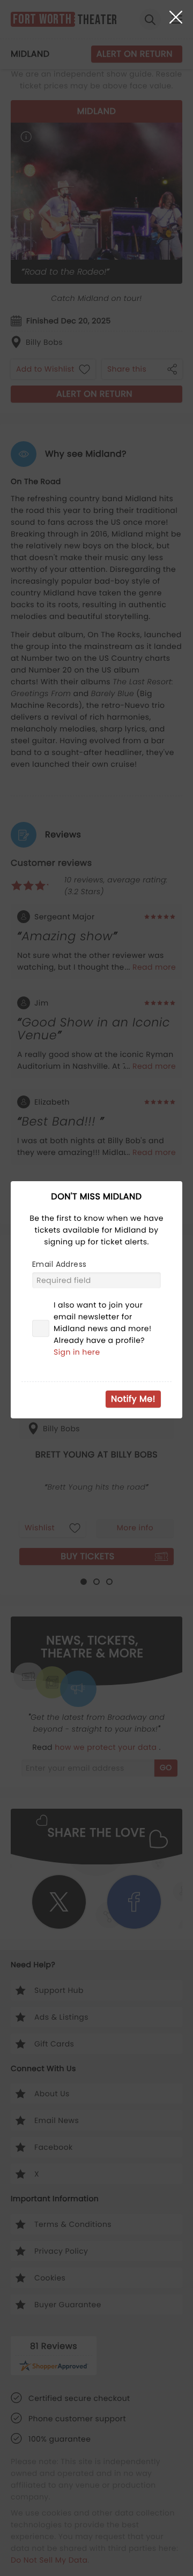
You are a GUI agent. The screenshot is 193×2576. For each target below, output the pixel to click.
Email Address (59, 1264)
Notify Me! (133, 1399)
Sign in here (77, 1352)
